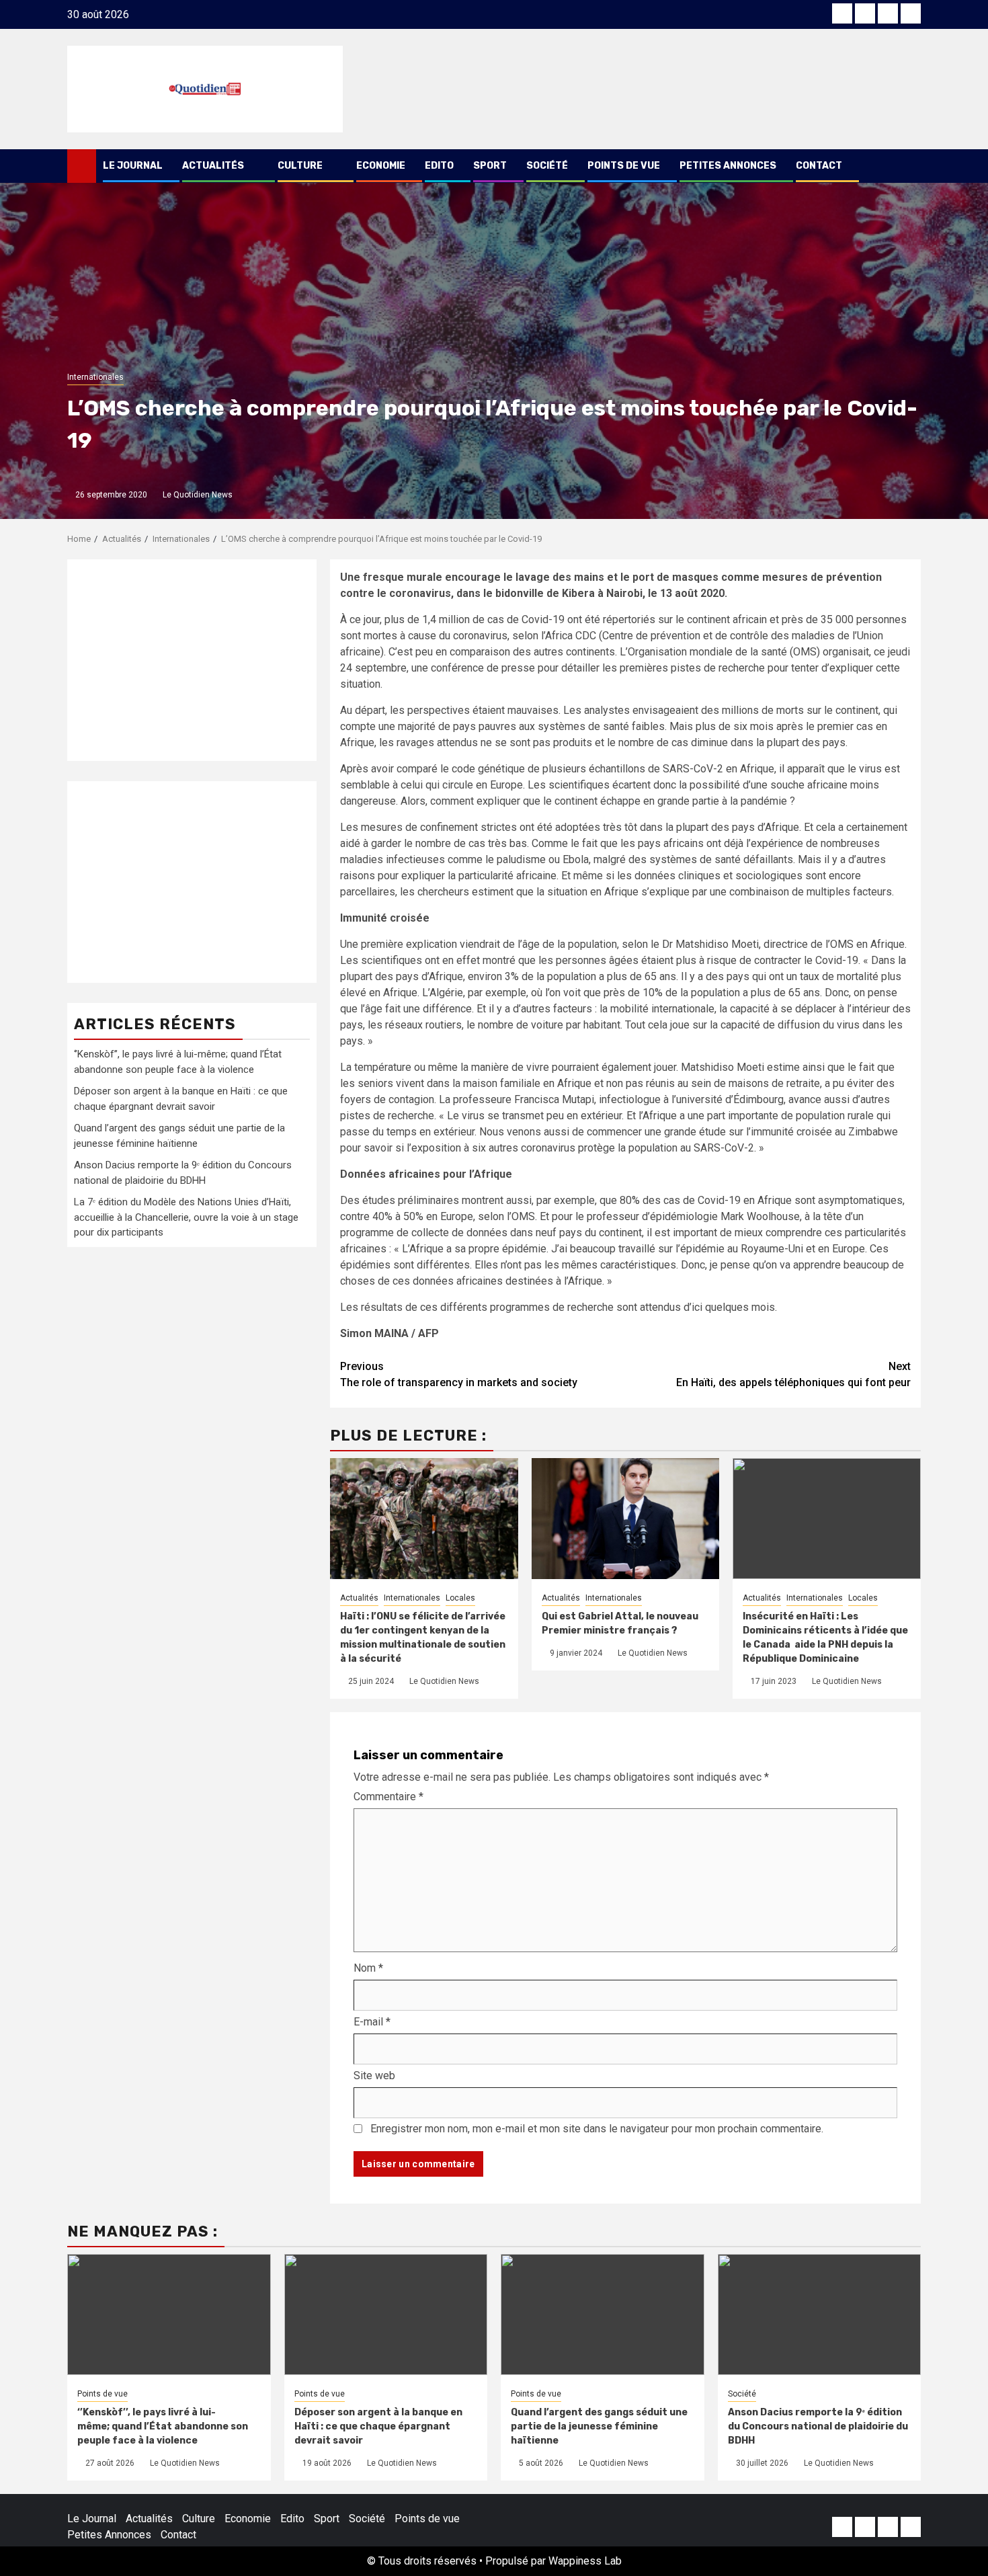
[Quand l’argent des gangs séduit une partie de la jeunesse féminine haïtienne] (603, 2315)
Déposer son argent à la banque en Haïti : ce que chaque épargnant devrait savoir (378, 2426)
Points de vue (624, 166)
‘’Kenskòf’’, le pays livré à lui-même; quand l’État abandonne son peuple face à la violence (163, 2426)
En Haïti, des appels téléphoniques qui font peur (793, 1374)
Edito (439, 166)
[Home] (82, 165)
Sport (490, 166)
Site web (374, 2076)
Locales (460, 1598)
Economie (381, 166)
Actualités (213, 166)
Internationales (95, 377)
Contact (819, 166)
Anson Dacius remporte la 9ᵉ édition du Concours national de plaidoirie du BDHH (818, 2426)
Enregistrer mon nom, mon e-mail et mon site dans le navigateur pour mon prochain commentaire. (597, 2129)
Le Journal (133, 166)
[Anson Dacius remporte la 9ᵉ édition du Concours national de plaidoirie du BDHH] (820, 2315)
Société (547, 166)
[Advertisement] (192, 660)
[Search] (911, 166)
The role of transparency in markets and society (459, 1374)
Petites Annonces (728, 166)
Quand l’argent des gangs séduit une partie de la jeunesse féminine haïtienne (599, 2426)
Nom (368, 1968)
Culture (300, 166)
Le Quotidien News (198, 495)
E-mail (372, 2022)
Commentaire (388, 1797)
